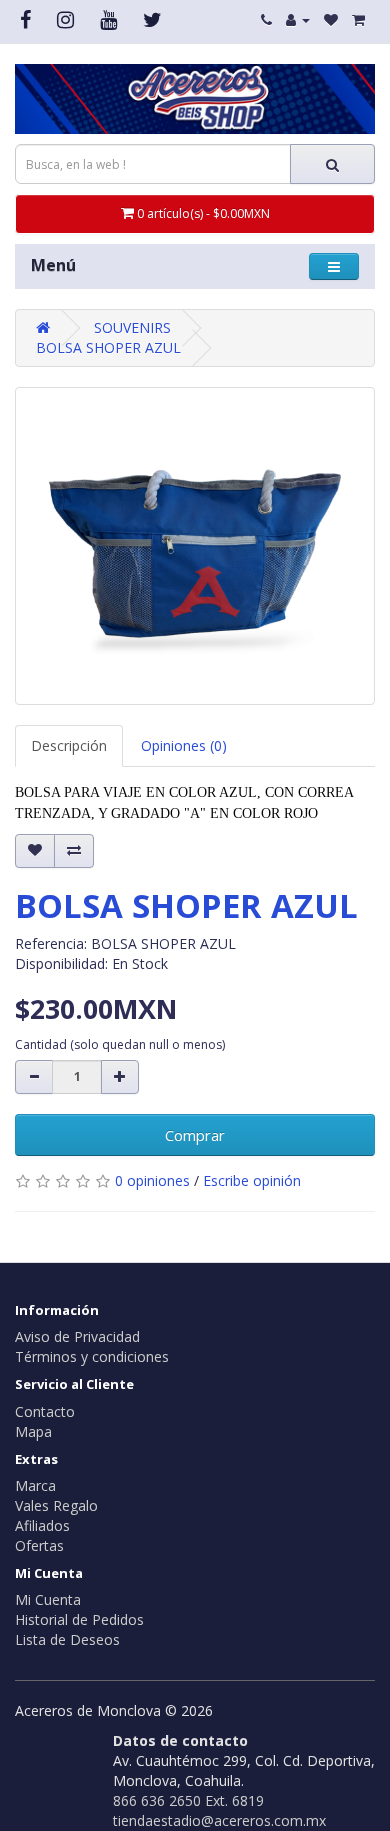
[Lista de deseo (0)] (331, 19)
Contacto (45, 1411)
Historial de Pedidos (79, 1619)
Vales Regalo (56, 1505)
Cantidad (120, 1044)
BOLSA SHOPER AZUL (108, 347)
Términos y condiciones (92, 1356)
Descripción (69, 745)
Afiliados (42, 1525)
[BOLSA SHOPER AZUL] (195, 545)
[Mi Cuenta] (298, 19)
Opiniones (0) (184, 745)
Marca (35, 1485)
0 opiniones (152, 1180)
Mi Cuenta (48, 1599)
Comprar (195, 1135)
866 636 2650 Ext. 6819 (188, 1800)
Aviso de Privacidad (77, 1336)
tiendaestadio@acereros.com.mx (219, 1820)
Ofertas (39, 1545)
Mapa (33, 1431)
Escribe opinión (252, 1180)
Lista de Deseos (67, 1639)
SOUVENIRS (132, 327)
